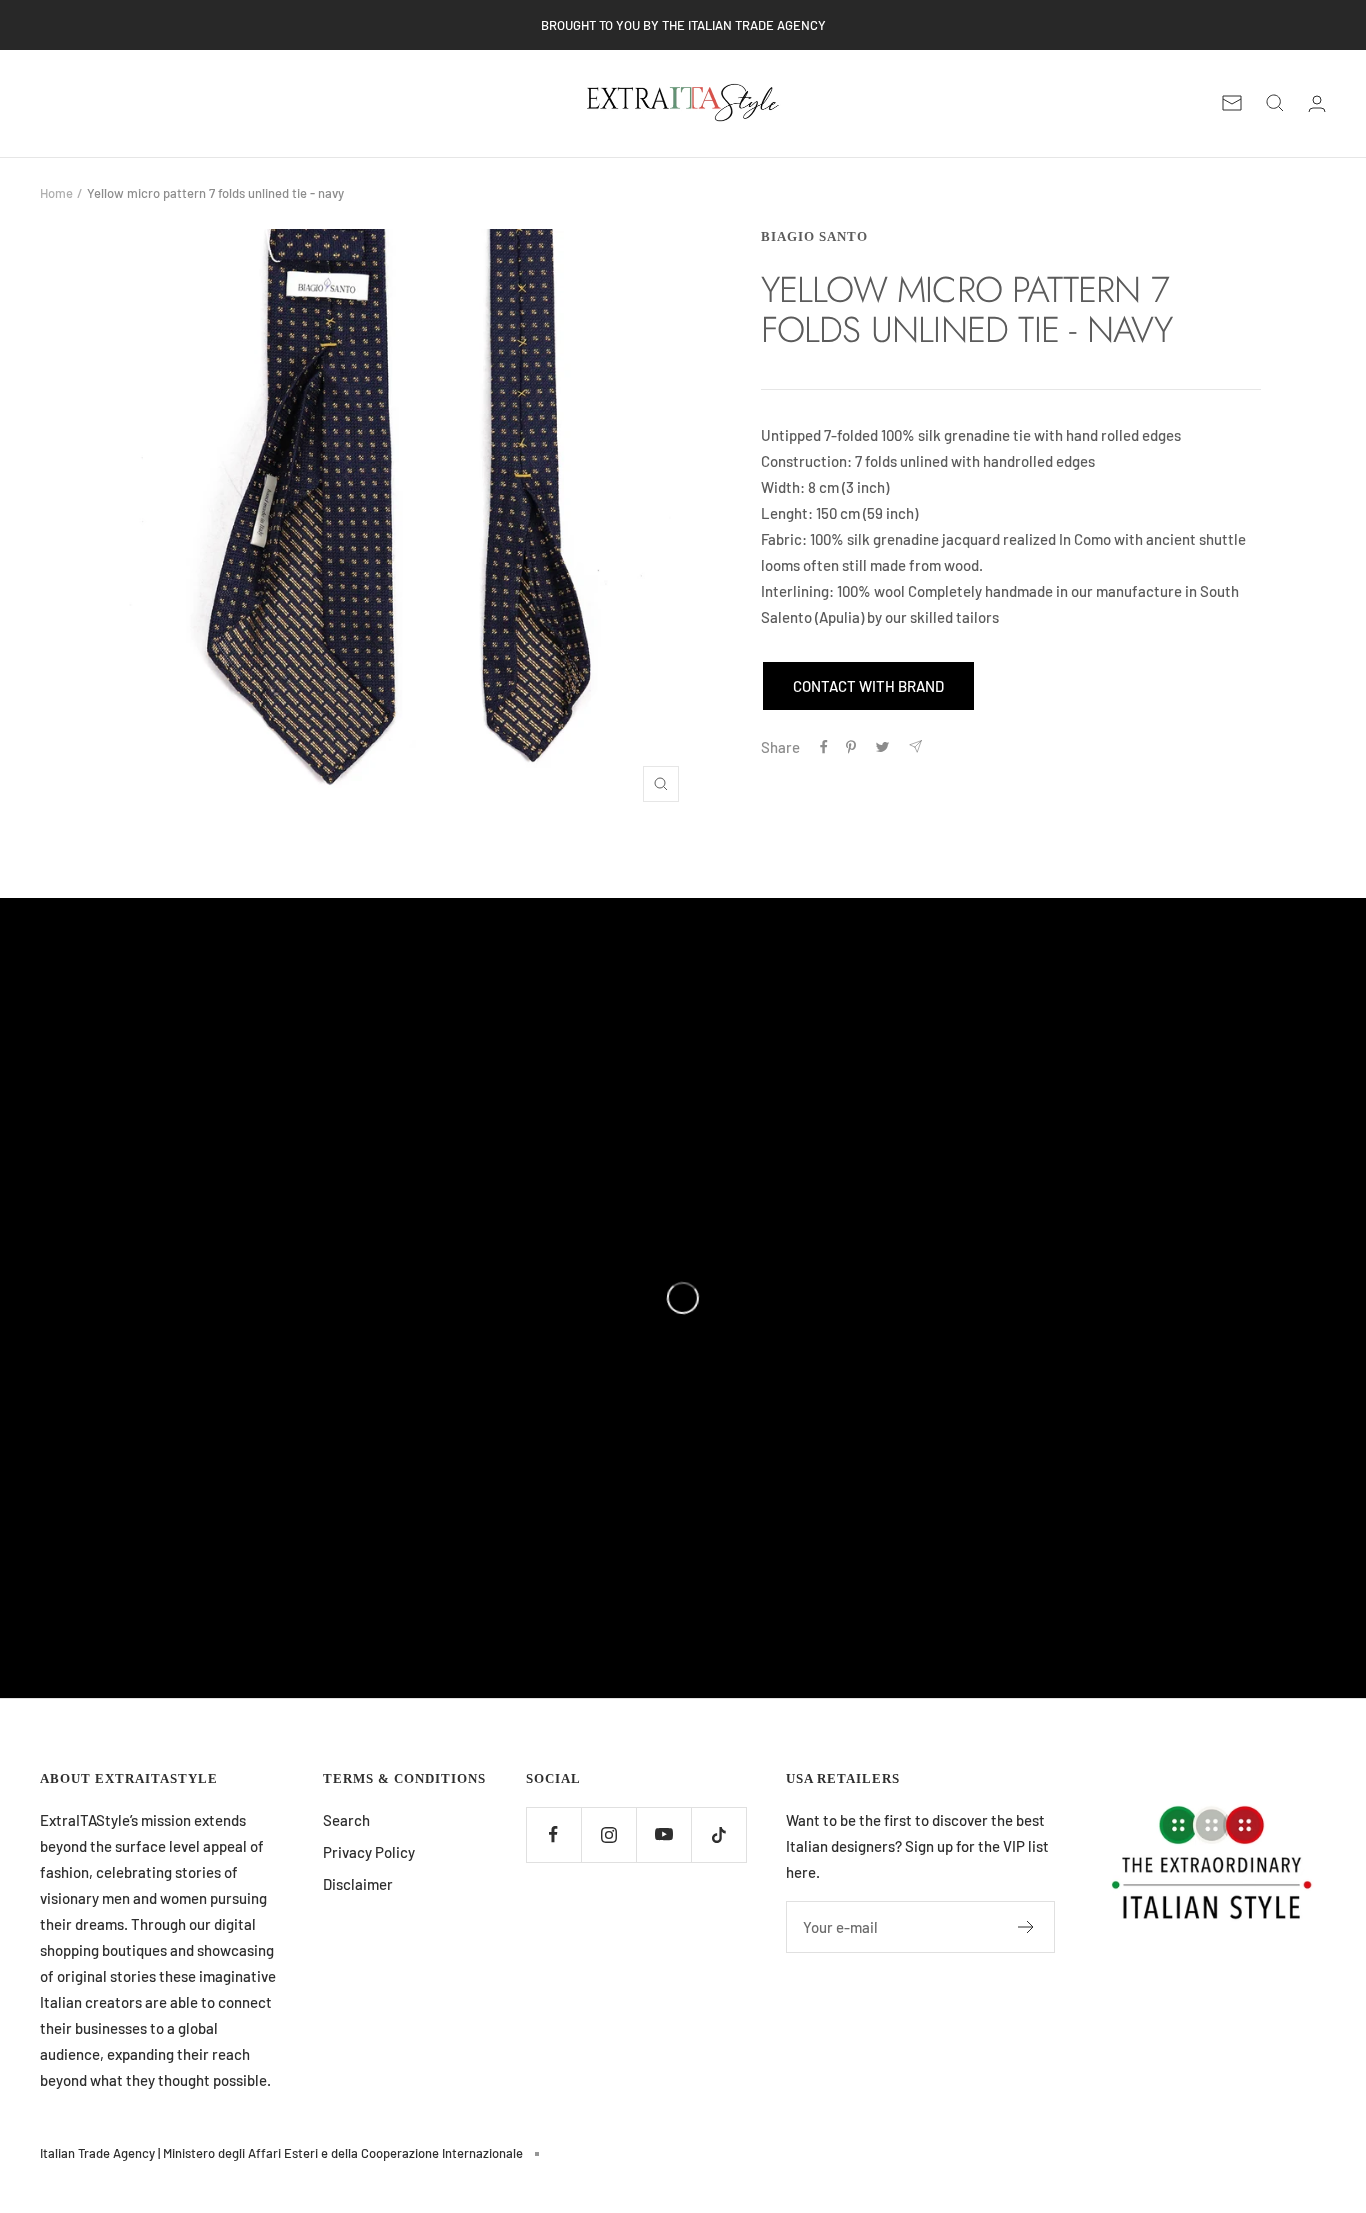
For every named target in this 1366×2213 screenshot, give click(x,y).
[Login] (1317, 103)
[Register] (1026, 1927)
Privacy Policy (369, 1852)
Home (56, 193)
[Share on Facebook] (824, 747)
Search (346, 1820)
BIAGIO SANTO (814, 236)
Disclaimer (358, 1884)
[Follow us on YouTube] (663, 1834)
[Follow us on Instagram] (608, 1834)
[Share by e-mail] (915, 746)
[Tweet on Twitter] (882, 747)
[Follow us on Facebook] (553, 1834)
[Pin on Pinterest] (851, 747)
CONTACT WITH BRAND (868, 686)
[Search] (1275, 103)
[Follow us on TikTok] (718, 1834)
